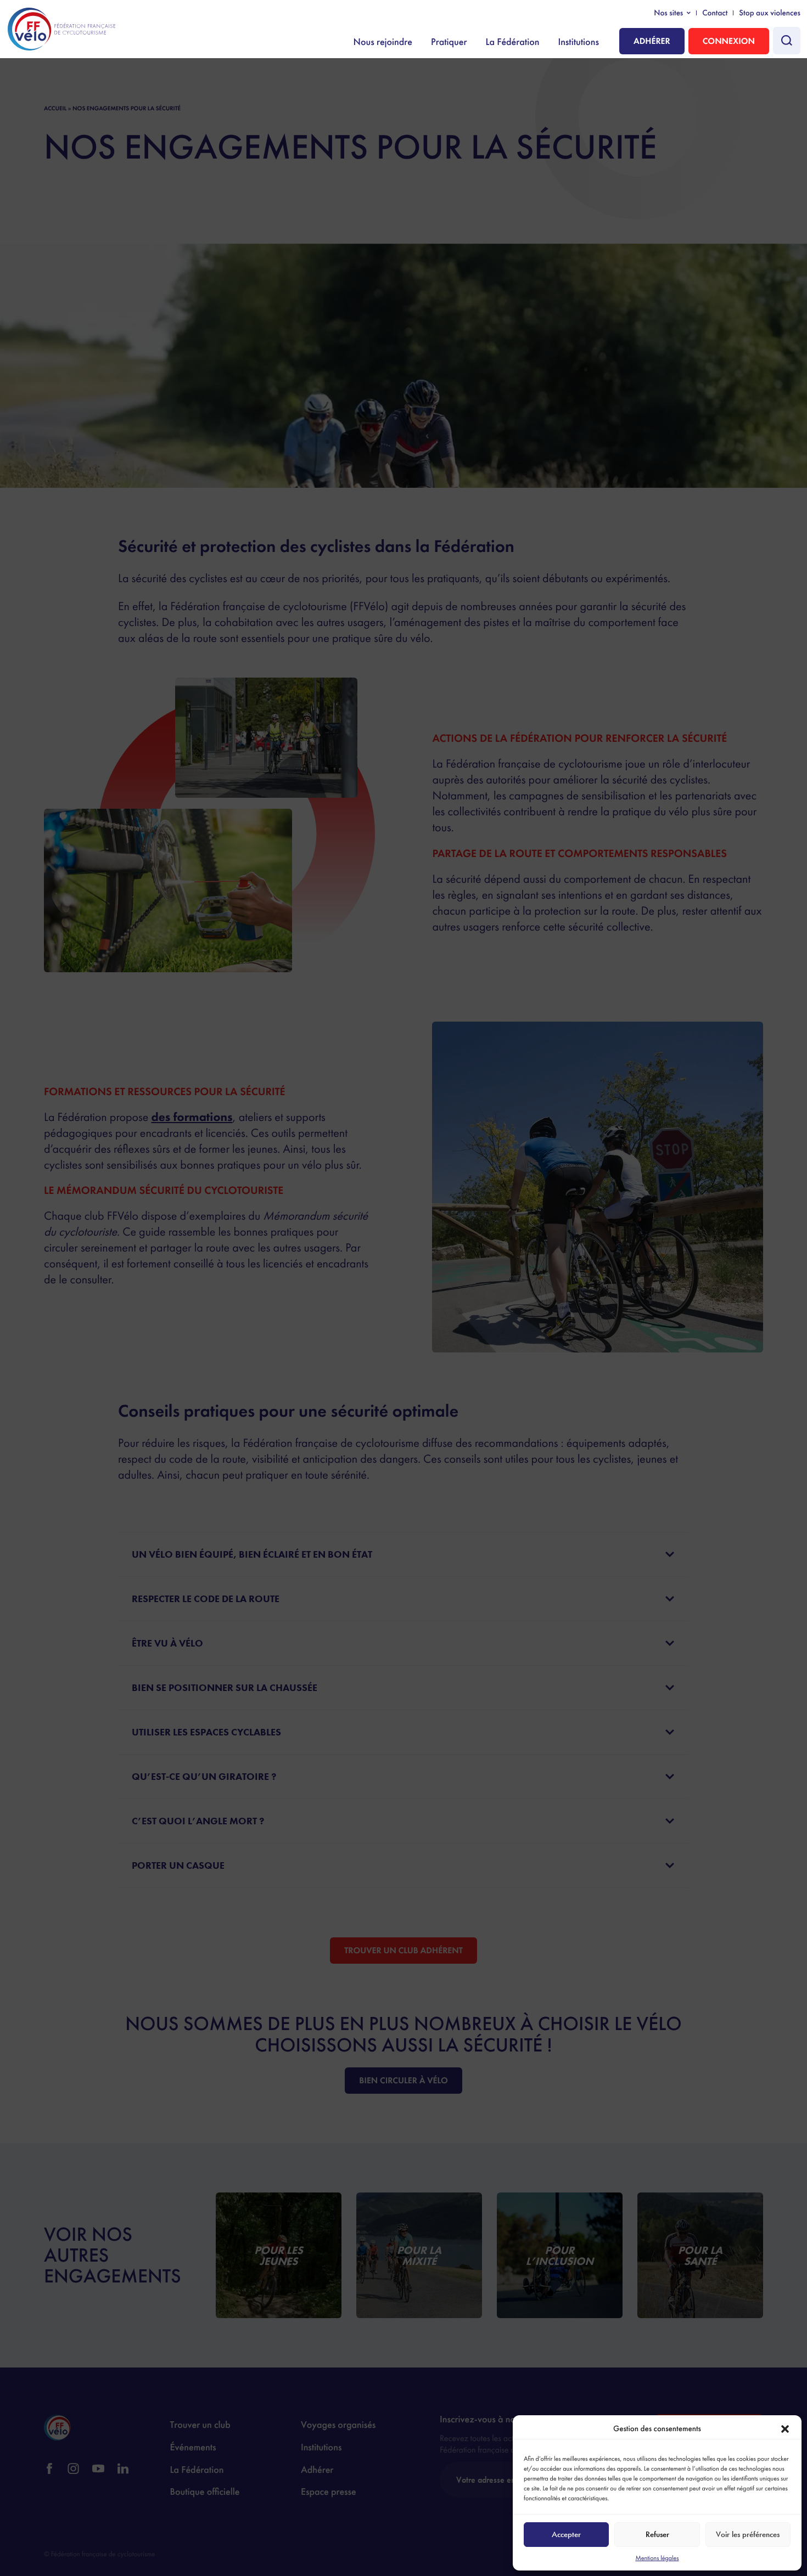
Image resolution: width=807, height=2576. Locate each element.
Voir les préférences (748, 2534)
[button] (785, 2429)
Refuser (657, 2534)
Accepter (566, 2534)
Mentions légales (657, 2558)
